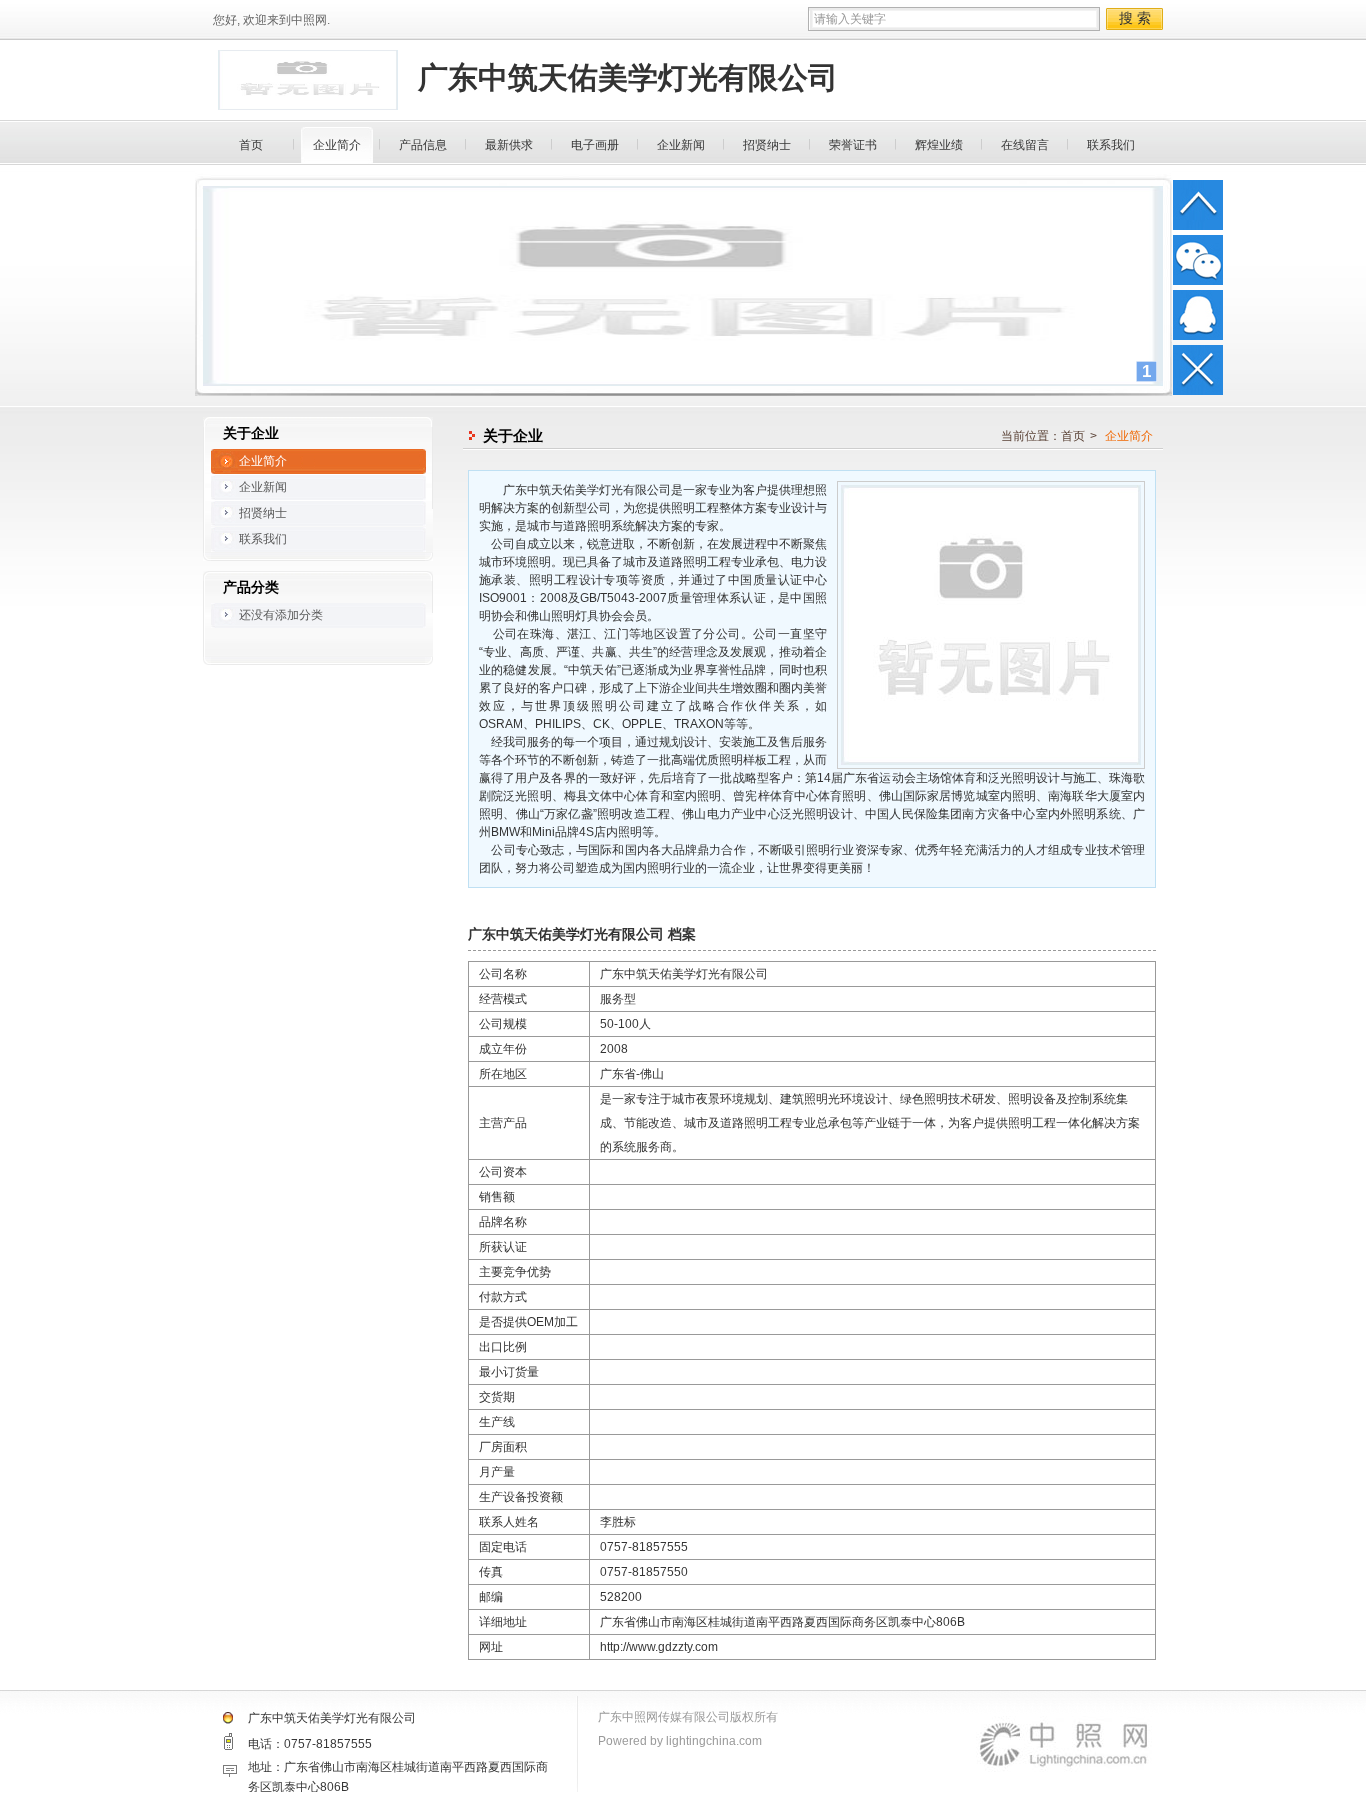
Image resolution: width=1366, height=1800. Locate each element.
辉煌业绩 (939, 145)
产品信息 (423, 145)
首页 (251, 145)
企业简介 (337, 145)
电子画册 (595, 145)
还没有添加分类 (281, 615)
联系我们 (1111, 145)
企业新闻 (681, 145)
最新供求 (509, 145)
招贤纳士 (767, 145)
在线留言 (1025, 145)
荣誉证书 (853, 145)
